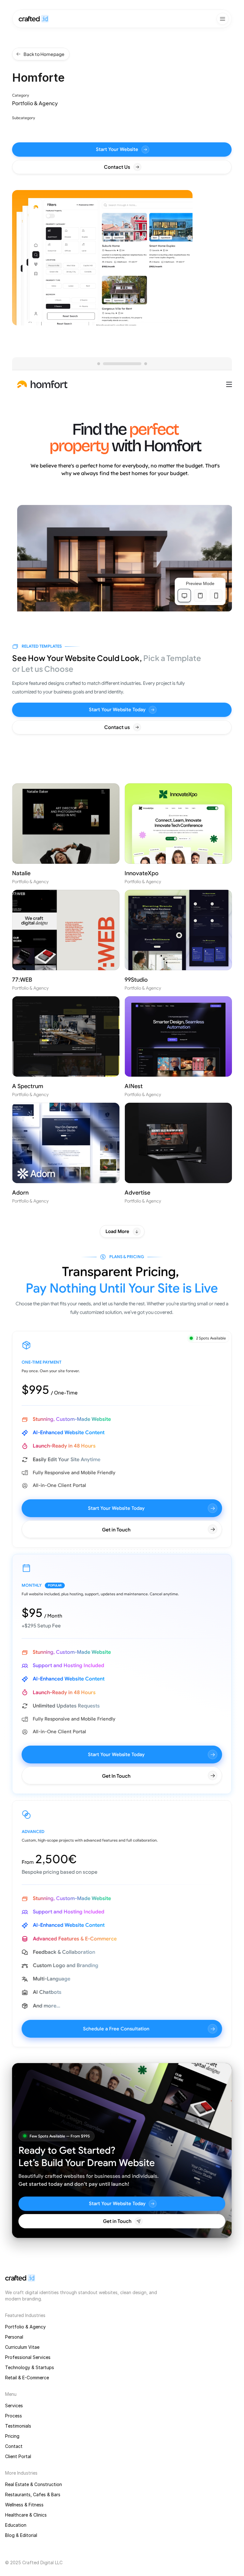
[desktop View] (184, 596)
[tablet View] (200, 596)
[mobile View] (216, 596)
